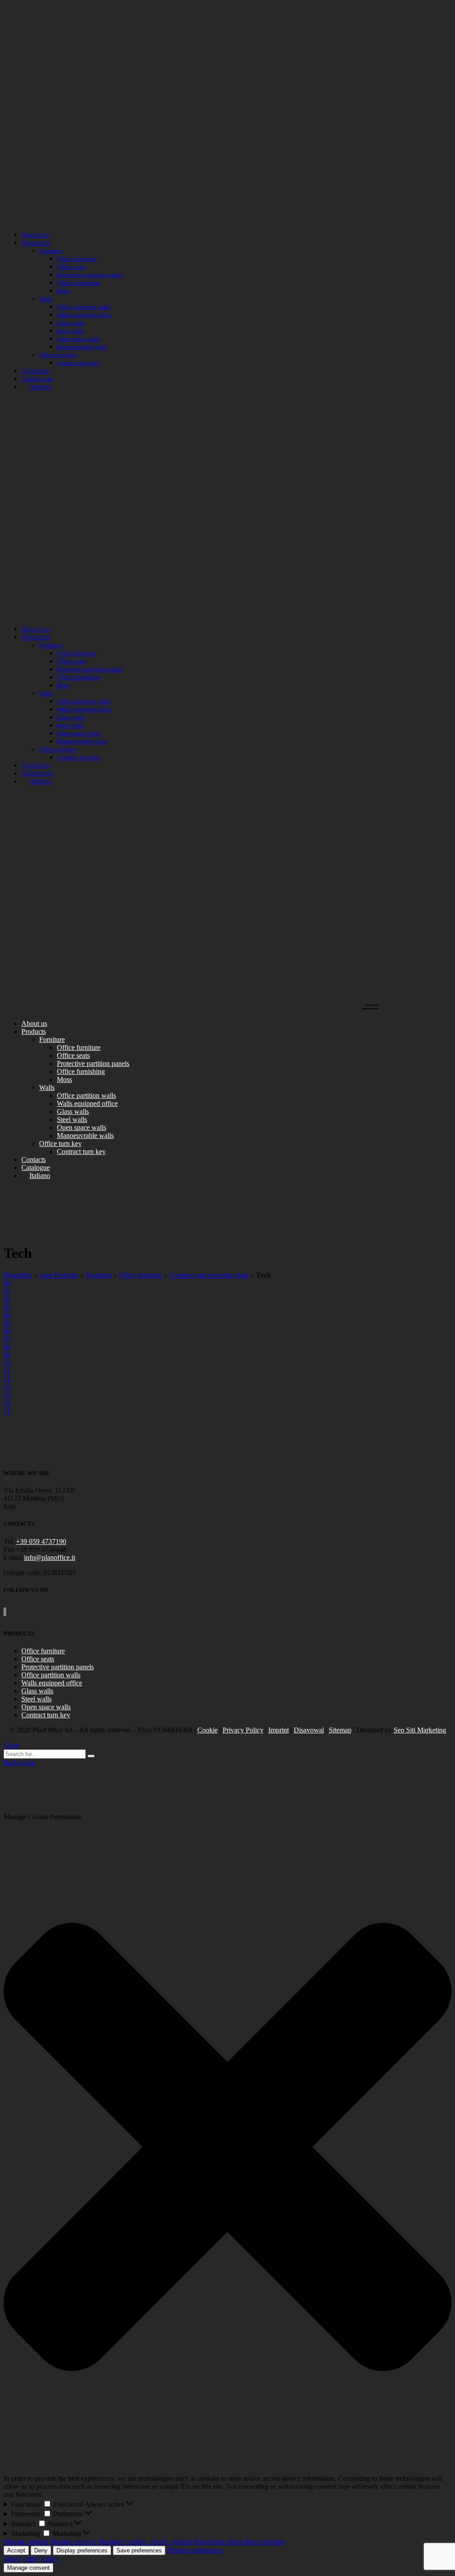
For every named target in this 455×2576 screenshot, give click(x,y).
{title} (12, 2559)
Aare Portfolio (59, 1275)
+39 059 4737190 (41, 1541)
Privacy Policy (243, 1730)
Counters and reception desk (209, 1275)
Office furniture (140, 1275)
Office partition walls (51, 1675)
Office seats (38, 1659)
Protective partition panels (58, 1667)
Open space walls (46, 1707)
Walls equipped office (52, 1683)
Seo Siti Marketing (420, 1730)
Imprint (279, 1730)
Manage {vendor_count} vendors (146, 2542)
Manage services (74, 2542)
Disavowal (309, 1730)
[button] (227, 2148)
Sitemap (340, 1730)
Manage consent (28, 2568)
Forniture (99, 1275)
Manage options (26, 2542)
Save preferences (139, 2550)
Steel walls (36, 1699)
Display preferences (82, 2550)
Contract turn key (46, 1715)
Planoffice (18, 1275)
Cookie (208, 1730)
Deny (41, 2550)
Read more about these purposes (240, 2542)
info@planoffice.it (50, 1557)
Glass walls (37, 1691)
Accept (16, 2550)
